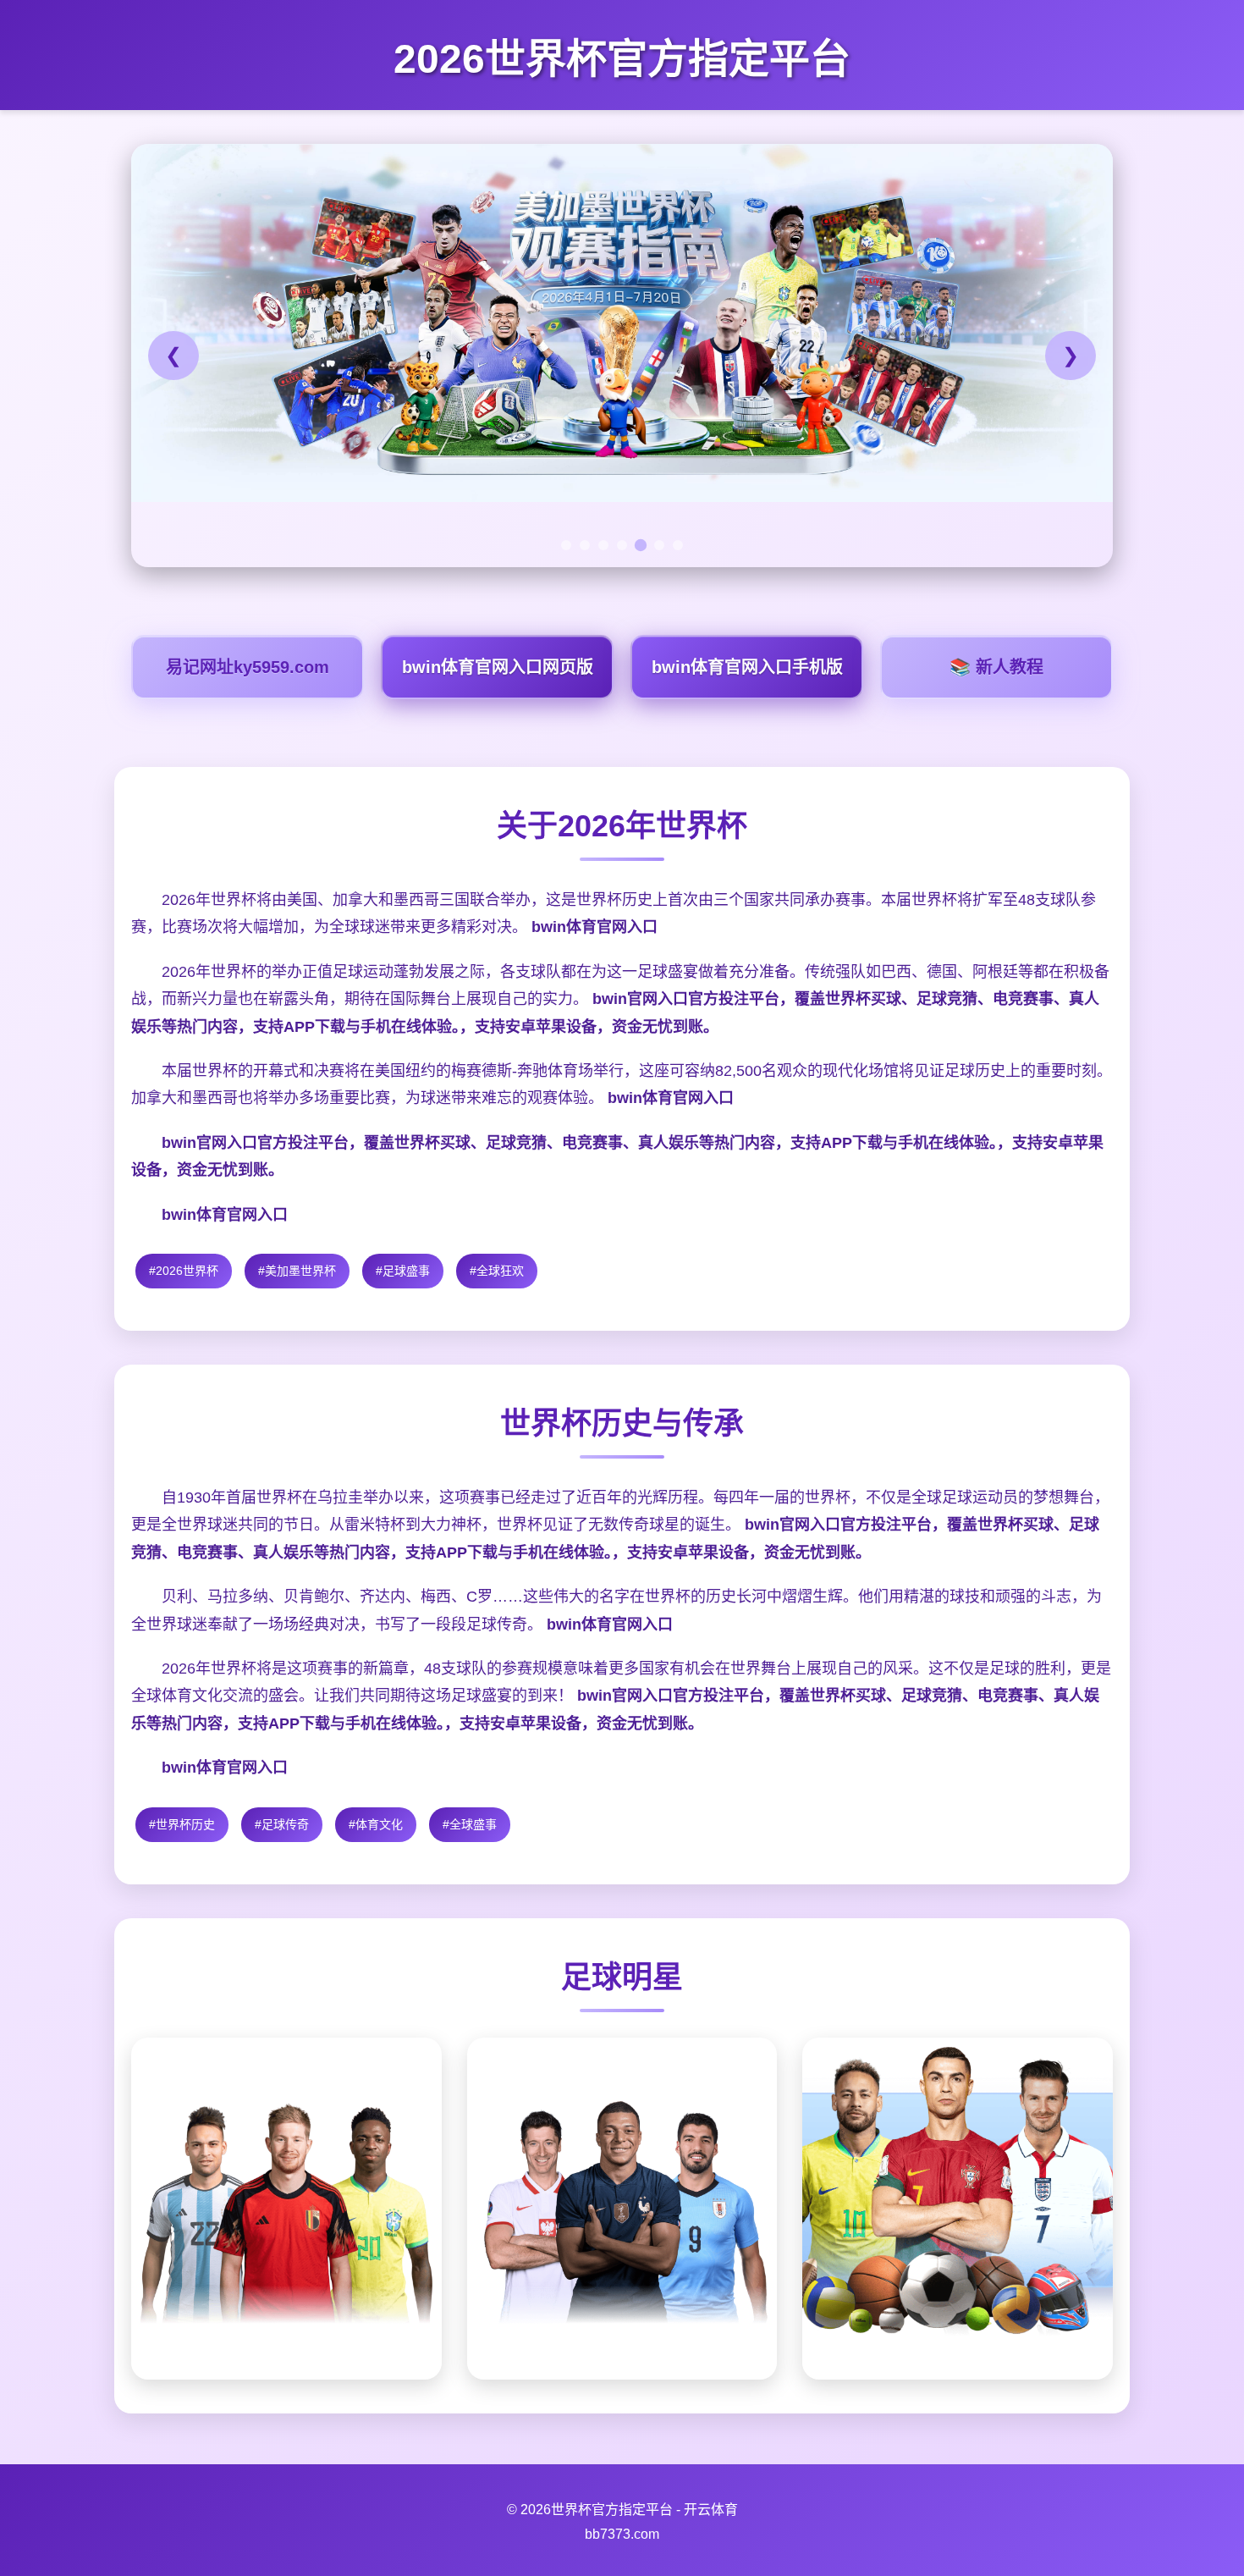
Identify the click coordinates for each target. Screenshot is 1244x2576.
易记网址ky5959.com (248, 667)
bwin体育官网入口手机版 (747, 667)
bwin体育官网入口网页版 (498, 667)
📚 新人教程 (996, 667)
